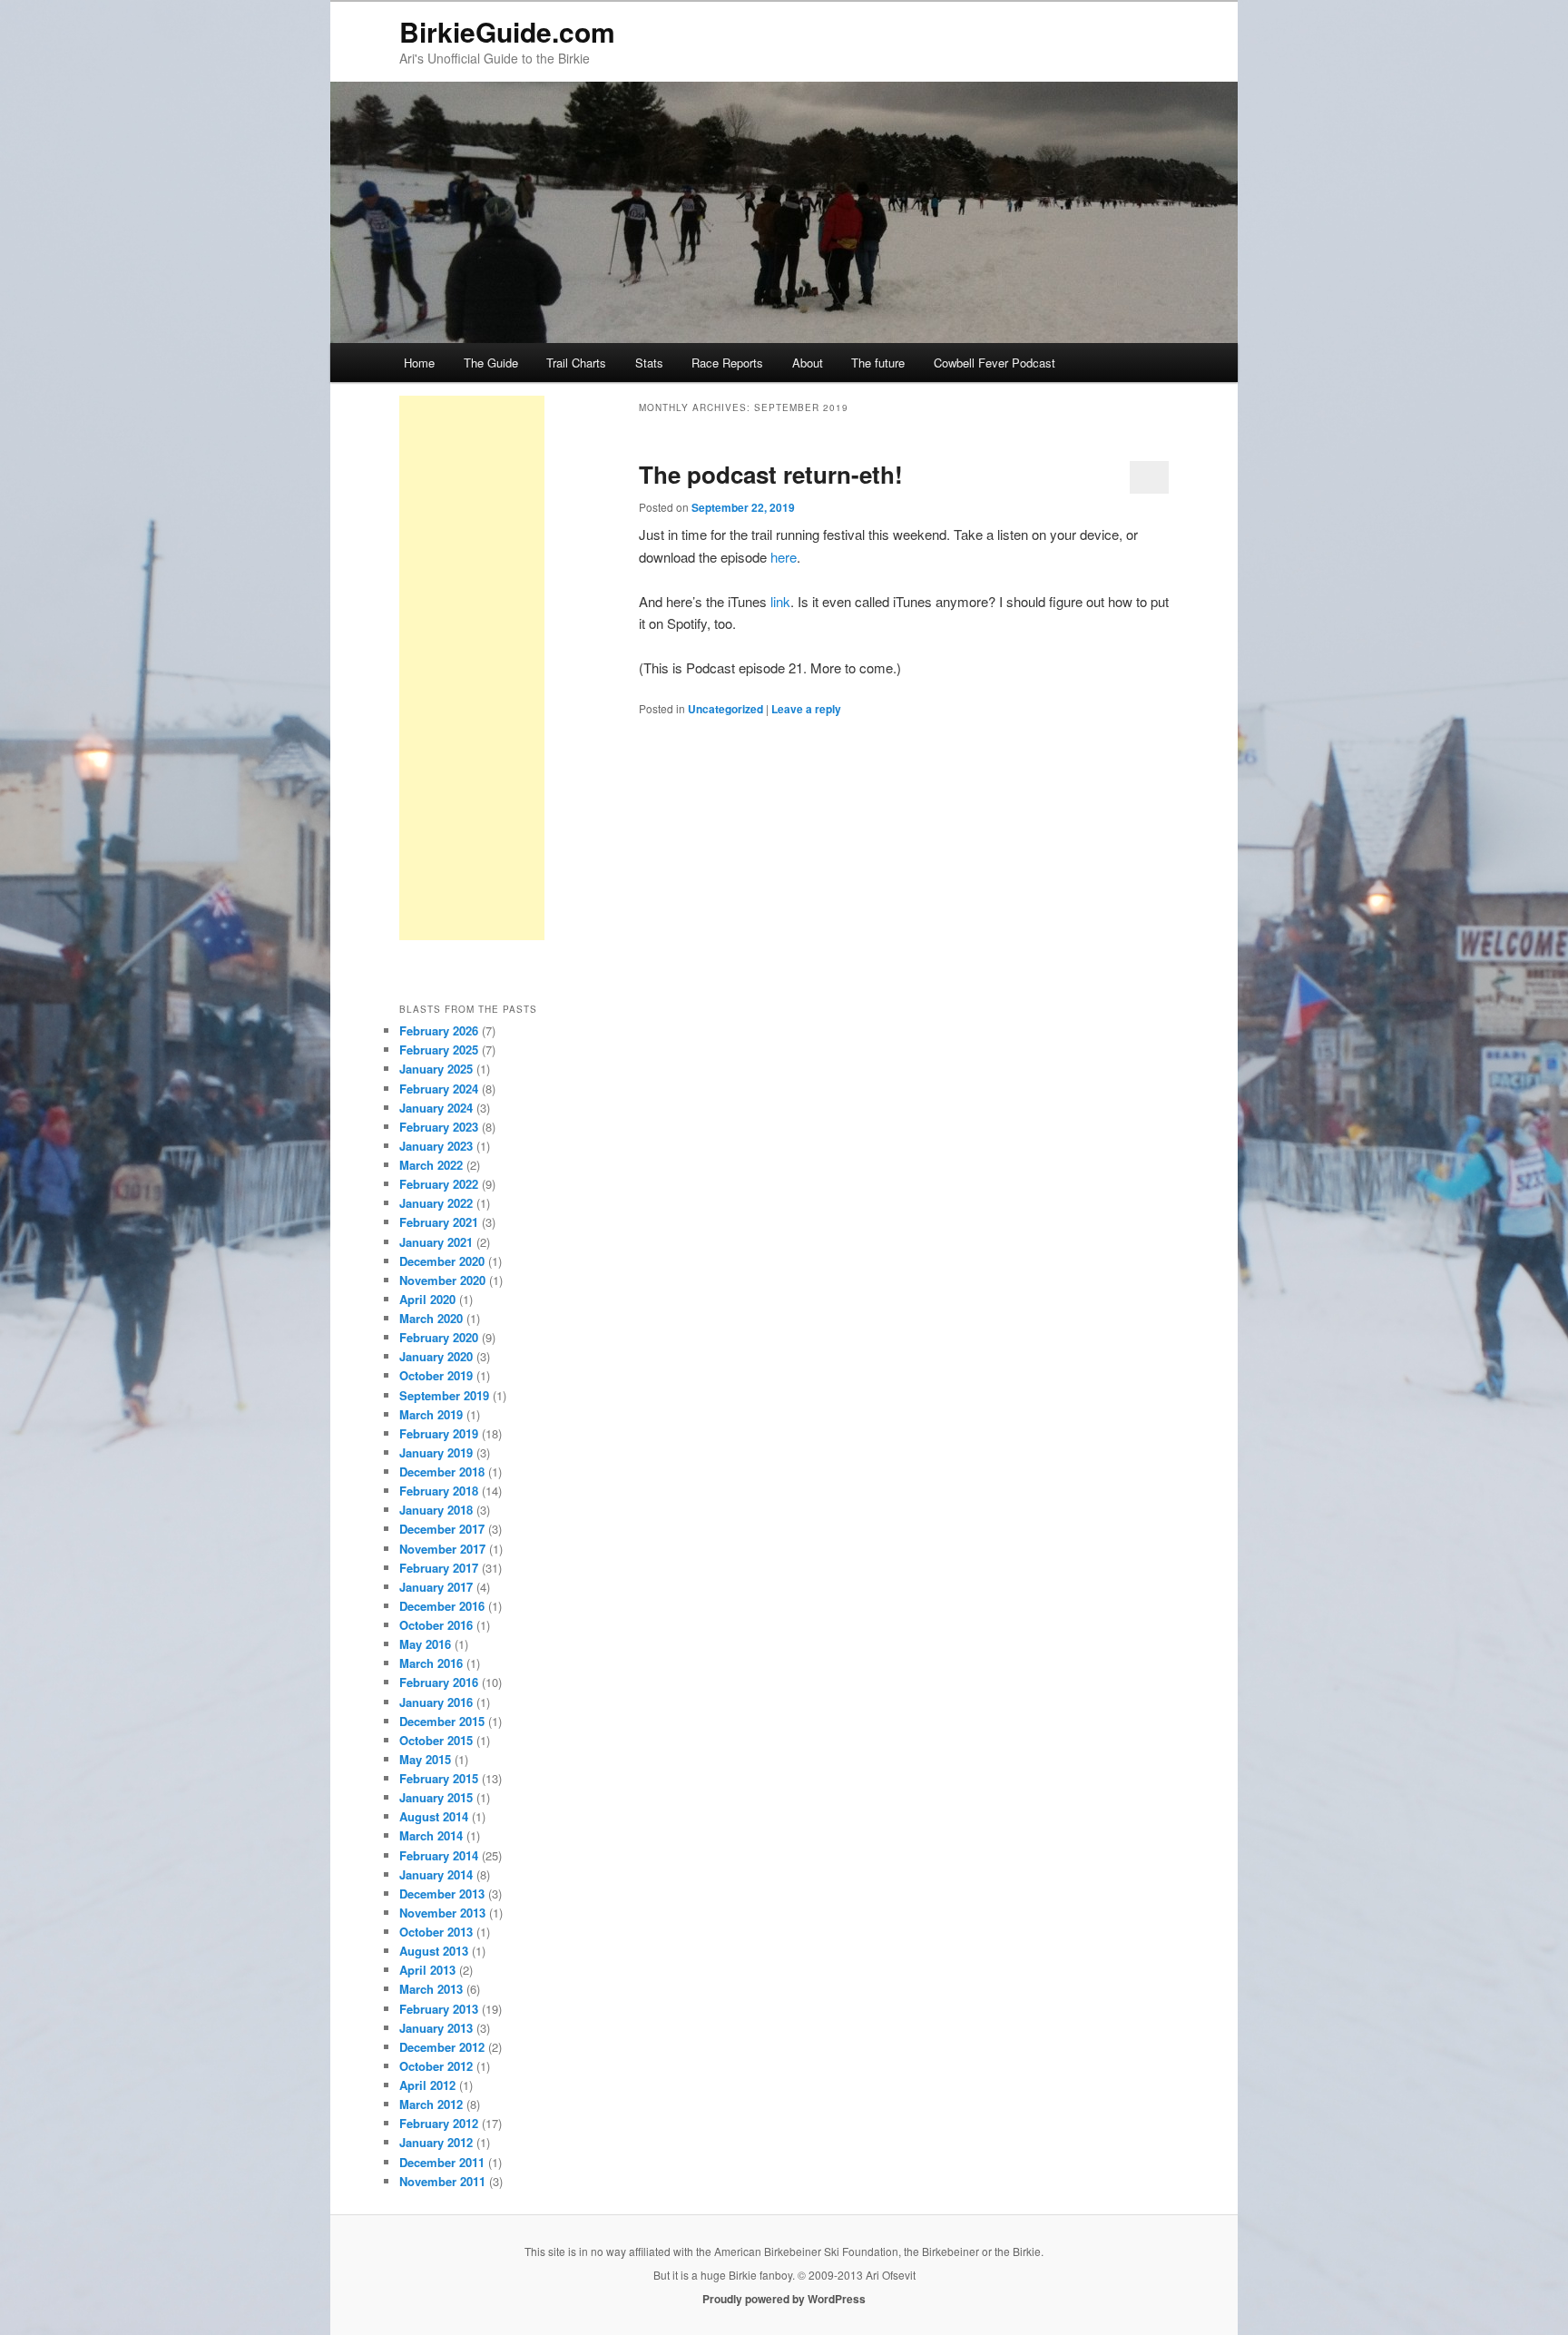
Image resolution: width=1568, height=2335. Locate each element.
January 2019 (436, 1452)
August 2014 (434, 1816)
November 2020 (442, 1280)
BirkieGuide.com (507, 31)
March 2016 (431, 1663)
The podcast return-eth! (771, 474)
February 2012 (439, 2123)
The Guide (491, 363)
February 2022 (439, 1184)
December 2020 (442, 1261)
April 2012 (427, 2085)
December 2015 (442, 1721)
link (780, 601)
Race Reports (727, 363)
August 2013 (434, 1951)
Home (419, 363)
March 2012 (431, 2104)
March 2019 (431, 1414)
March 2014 (431, 1835)
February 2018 (439, 1491)
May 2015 (425, 1759)
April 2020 (427, 1299)
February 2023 (439, 1127)
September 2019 (444, 1395)
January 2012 (436, 2142)
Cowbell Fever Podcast (995, 363)
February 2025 (439, 1050)
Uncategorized (725, 709)
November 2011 (442, 2181)
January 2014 (436, 1874)
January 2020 (436, 1356)
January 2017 (436, 1587)
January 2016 (436, 1702)
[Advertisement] (472, 668)
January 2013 (436, 2028)
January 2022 (436, 1203)
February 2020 (439, 1337)
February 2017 (439, 1568)
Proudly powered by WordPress (784, 2299)
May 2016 (425, 1644)
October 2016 (436, 1625)
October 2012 (436, 2066)
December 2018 (442, 1472)
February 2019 (439, 1433)
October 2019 (436, 1375)
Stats (649, 363)
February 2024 (439, 1089)
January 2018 (436, 1510)
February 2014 (439, 1855)
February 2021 (439, 1222)
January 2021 (436, 1242)
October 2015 (436, 1740)
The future (878, 363)
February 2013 (439, 2009)
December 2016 (442, 1606)
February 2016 (439, 1682)
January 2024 (436, 1108)
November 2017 (442, 1549)
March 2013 (431, 1989)
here (784, 557)
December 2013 (442, 1894)
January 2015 (436, 1797)
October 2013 (436, 1932)
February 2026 (439, 1030)
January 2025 (436, 1069)
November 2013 (442, 1913)
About (808, 363)
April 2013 (427, 1970)
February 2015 (439, 1778)
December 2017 (442, 1529)
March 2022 (431, 1165)
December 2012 (442, 2047)
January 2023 (436, 1146)
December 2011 (442, 2162)
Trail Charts (576, 363)
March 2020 (431, 1318)
